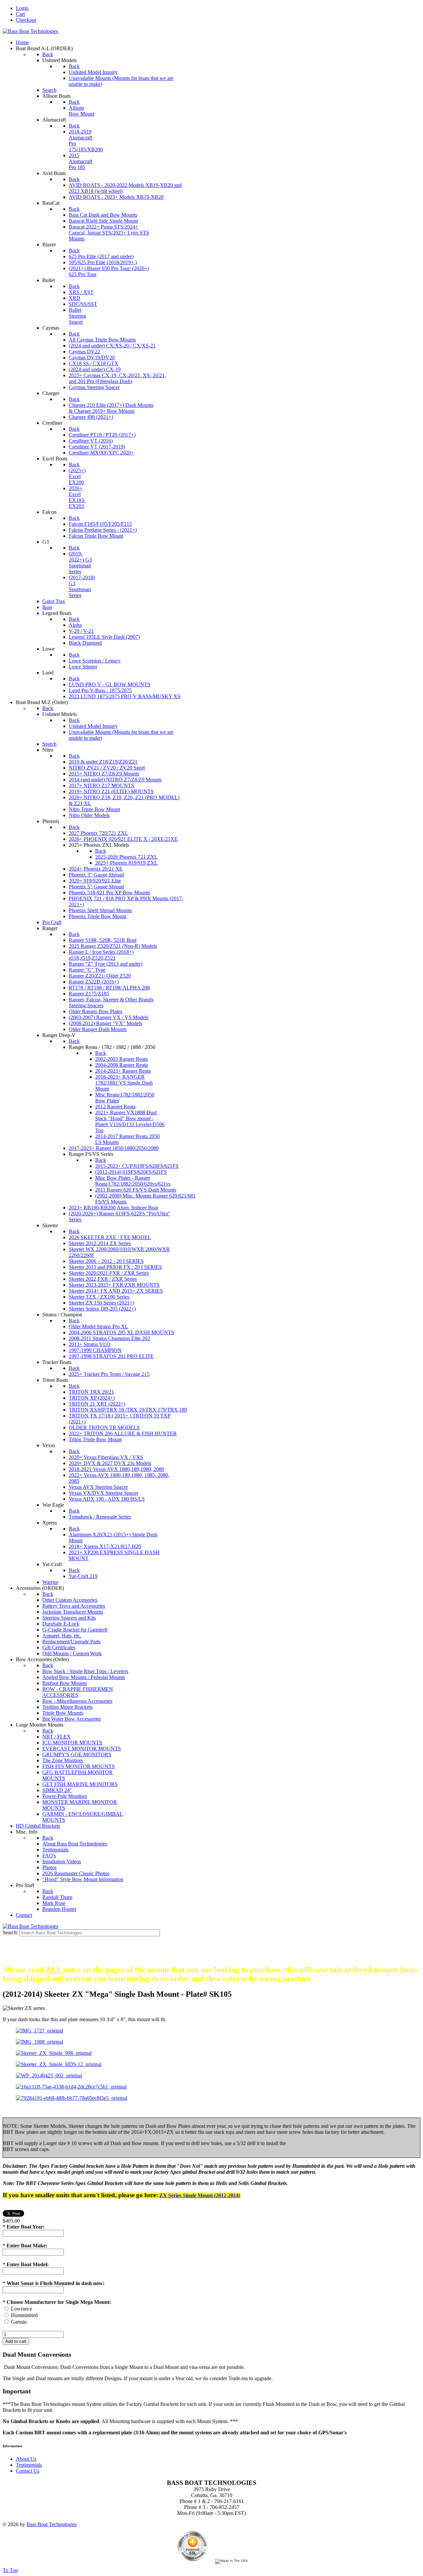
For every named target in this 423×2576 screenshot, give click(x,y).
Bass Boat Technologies (52, 2524)
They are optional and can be (211, 1956)
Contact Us (28, 2471)
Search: (11, 1932)
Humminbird (24, 2315)
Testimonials (29, 2465)
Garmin (19, 2322)
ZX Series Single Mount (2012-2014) (200, 2195)
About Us (26, 2459)
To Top (10, 2570)
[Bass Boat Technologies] (30, 31)
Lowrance (21, 2309)
